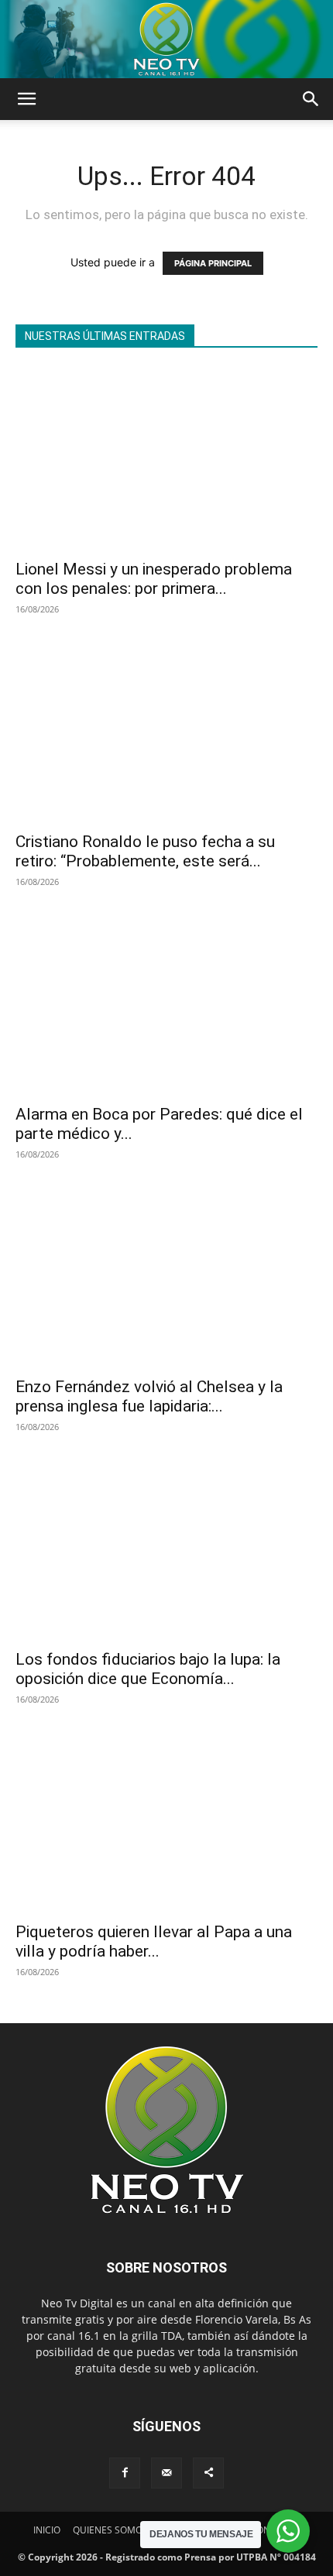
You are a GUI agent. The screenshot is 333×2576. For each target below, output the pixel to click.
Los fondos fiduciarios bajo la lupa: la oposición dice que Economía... (148, 1669)
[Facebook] (125, 2473)
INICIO (47, 2530)
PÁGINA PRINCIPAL (213, 263)
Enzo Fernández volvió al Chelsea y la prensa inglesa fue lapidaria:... (149, 1396)
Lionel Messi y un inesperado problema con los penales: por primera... (154, 579)
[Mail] (166, 2473)
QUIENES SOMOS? (112, 2530)
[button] (26, 99)
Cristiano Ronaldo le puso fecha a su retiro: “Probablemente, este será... (145, 851)
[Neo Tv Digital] (166, 39)
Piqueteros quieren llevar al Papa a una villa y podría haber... (154, 1941)
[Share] (208, 2473)
